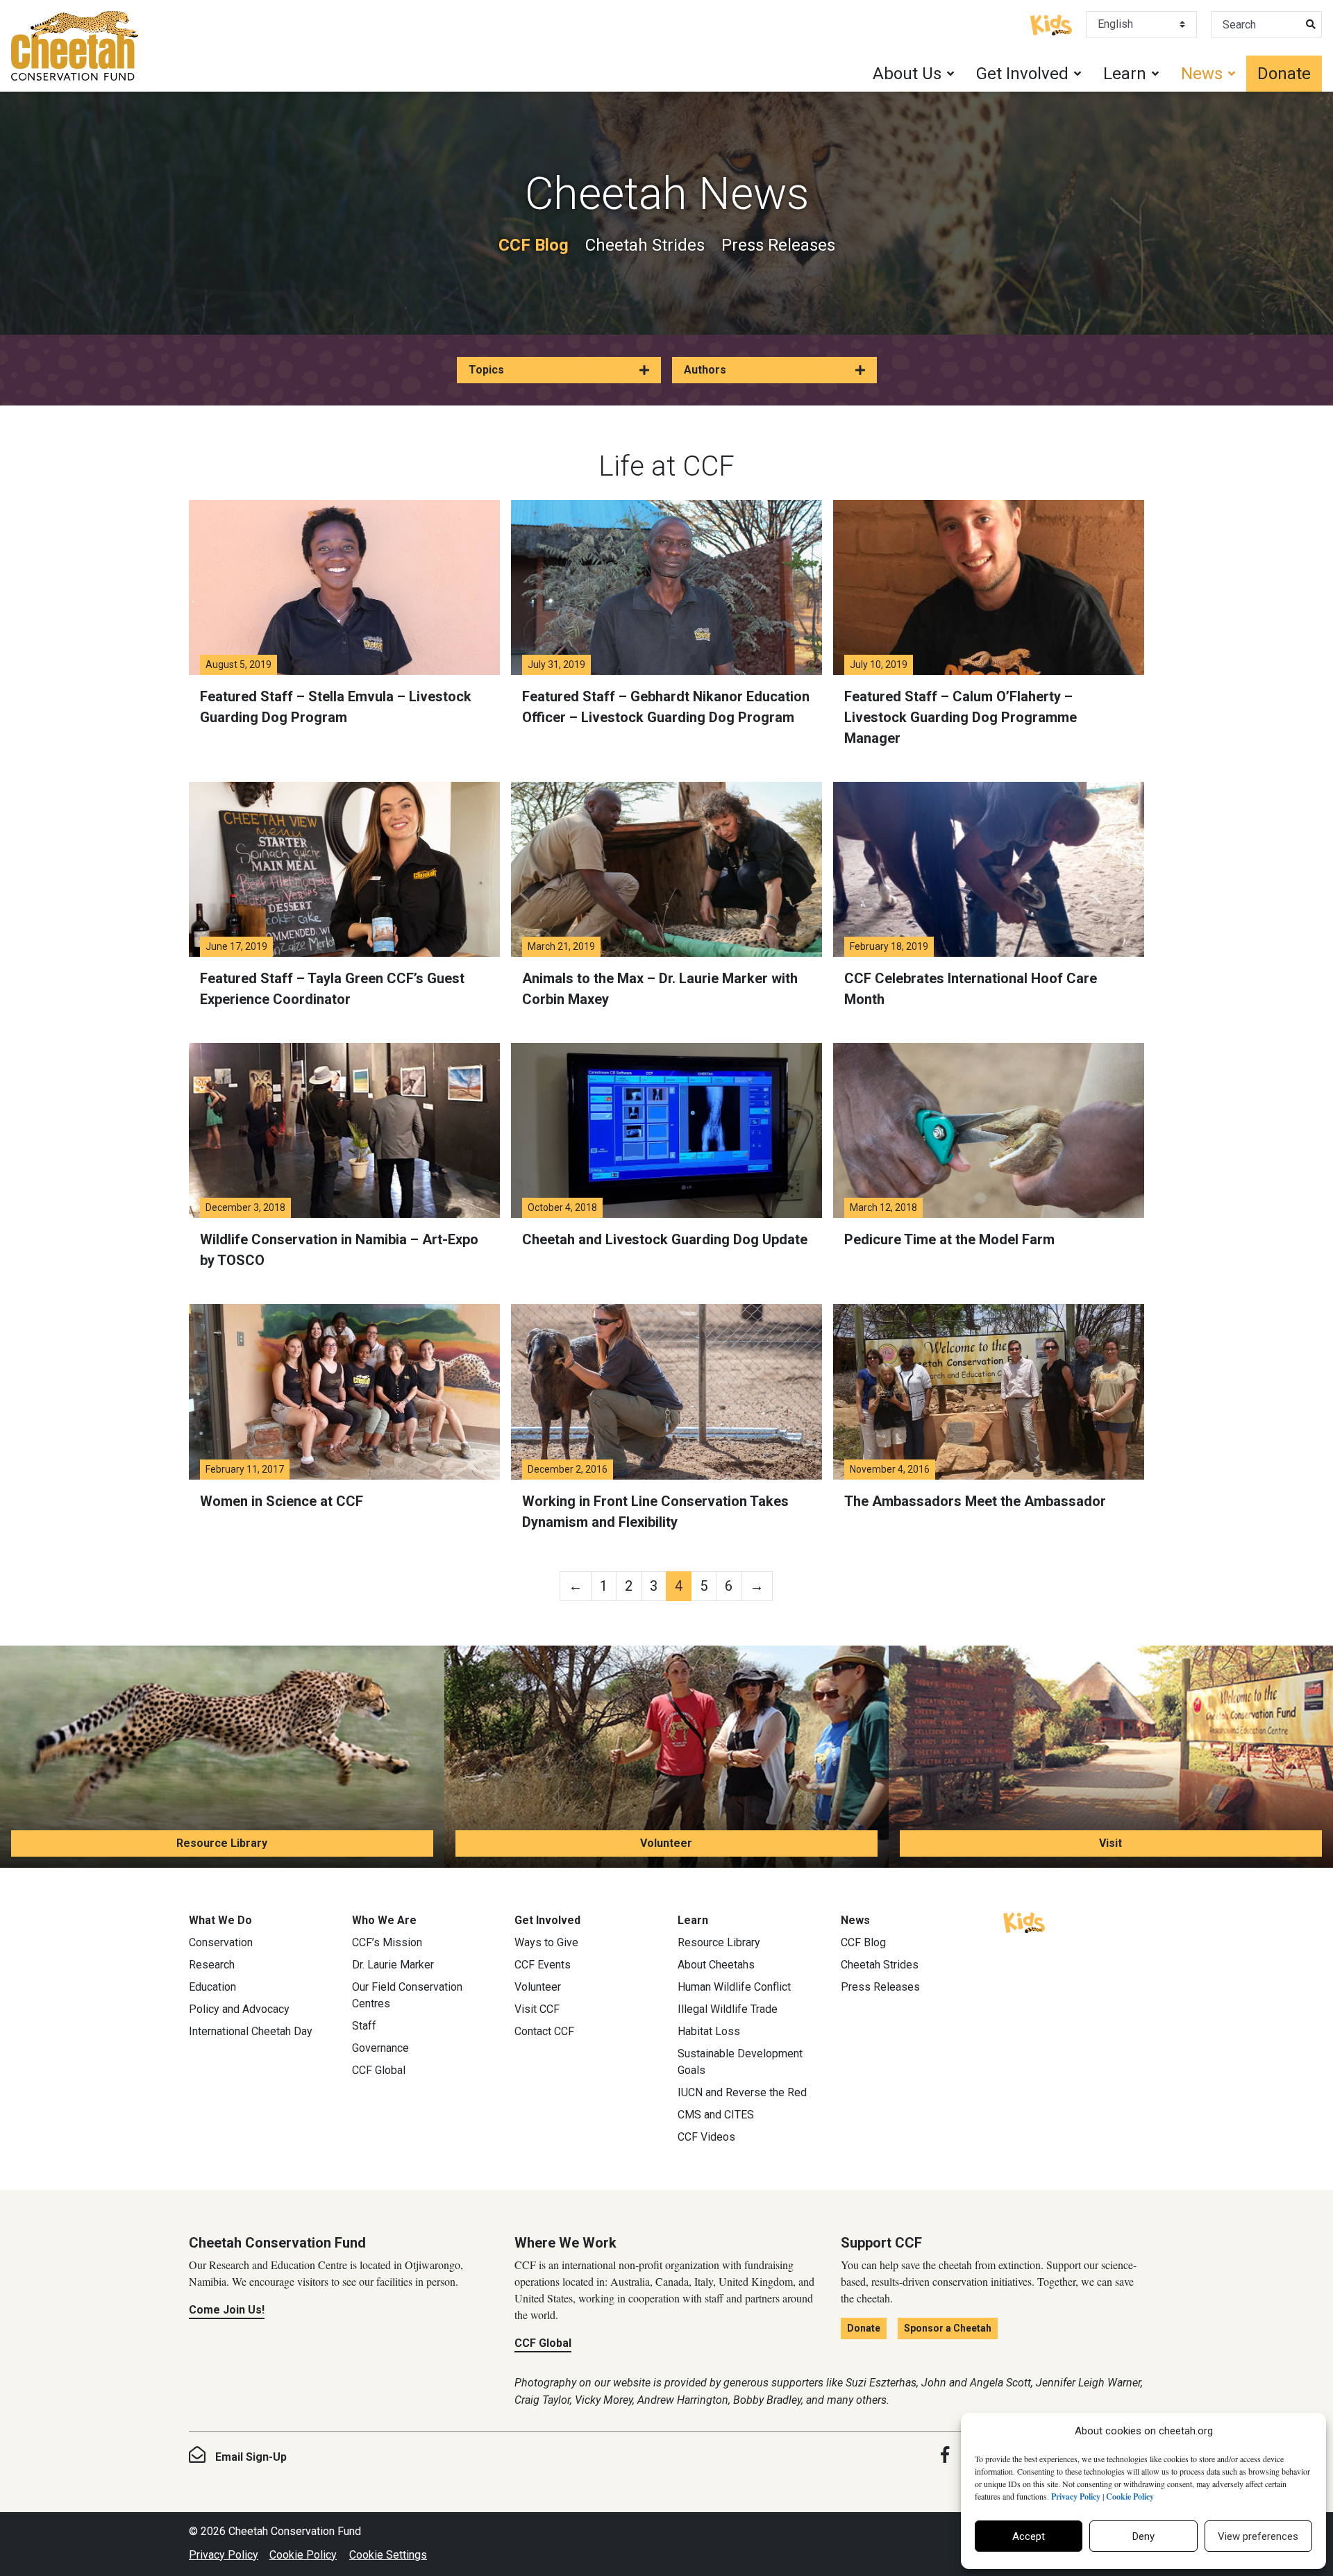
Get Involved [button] (1022, 74)
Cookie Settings (388, 2555)
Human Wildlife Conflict (734, 1987)
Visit (1110, 1843)
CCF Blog (534, 245)
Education (212, 1987)
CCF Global (379, 2070)
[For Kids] (1051, 24)
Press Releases (778, 245)
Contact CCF (544, 2031)
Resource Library (222, 1843)
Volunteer (666, 1843)
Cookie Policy (303, 2555)
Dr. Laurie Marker (393, 1965)
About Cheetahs (716, 1965)
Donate (1284, 74)
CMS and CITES (716, 2115)
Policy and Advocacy (239, 2009)
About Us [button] (907, 74)
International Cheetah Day (251, 2031)
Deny (1143, 2536)
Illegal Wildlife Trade (728, 2009)
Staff (364, 2026)
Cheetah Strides (645, 245)
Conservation (221, 1942)
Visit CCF (537, 2009)
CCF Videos (706, 2137)
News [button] (1202, 74)
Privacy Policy (224, 2555)
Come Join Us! (227, 2310)
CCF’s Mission (387, 1942)
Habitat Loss (709, 2031)
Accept (1029, 2536)
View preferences (1258, 2536)
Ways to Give (546, 1942)
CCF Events (543, 1965)
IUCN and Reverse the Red (742, 2092)
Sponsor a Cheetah (948, 2328)
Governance (380, 2048)
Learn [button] (1125, 74)
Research (212, 1965)
